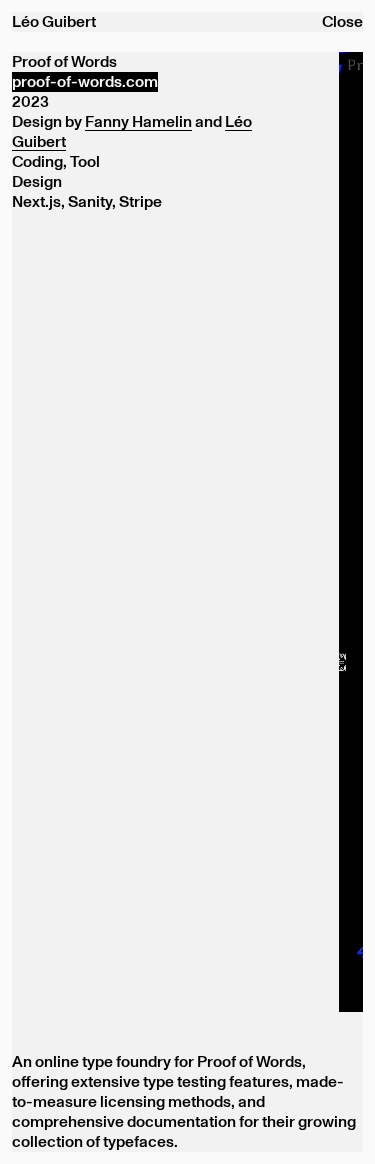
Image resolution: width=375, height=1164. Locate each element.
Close (342, 22)
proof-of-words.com (85, 82)
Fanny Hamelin (138, 122)
